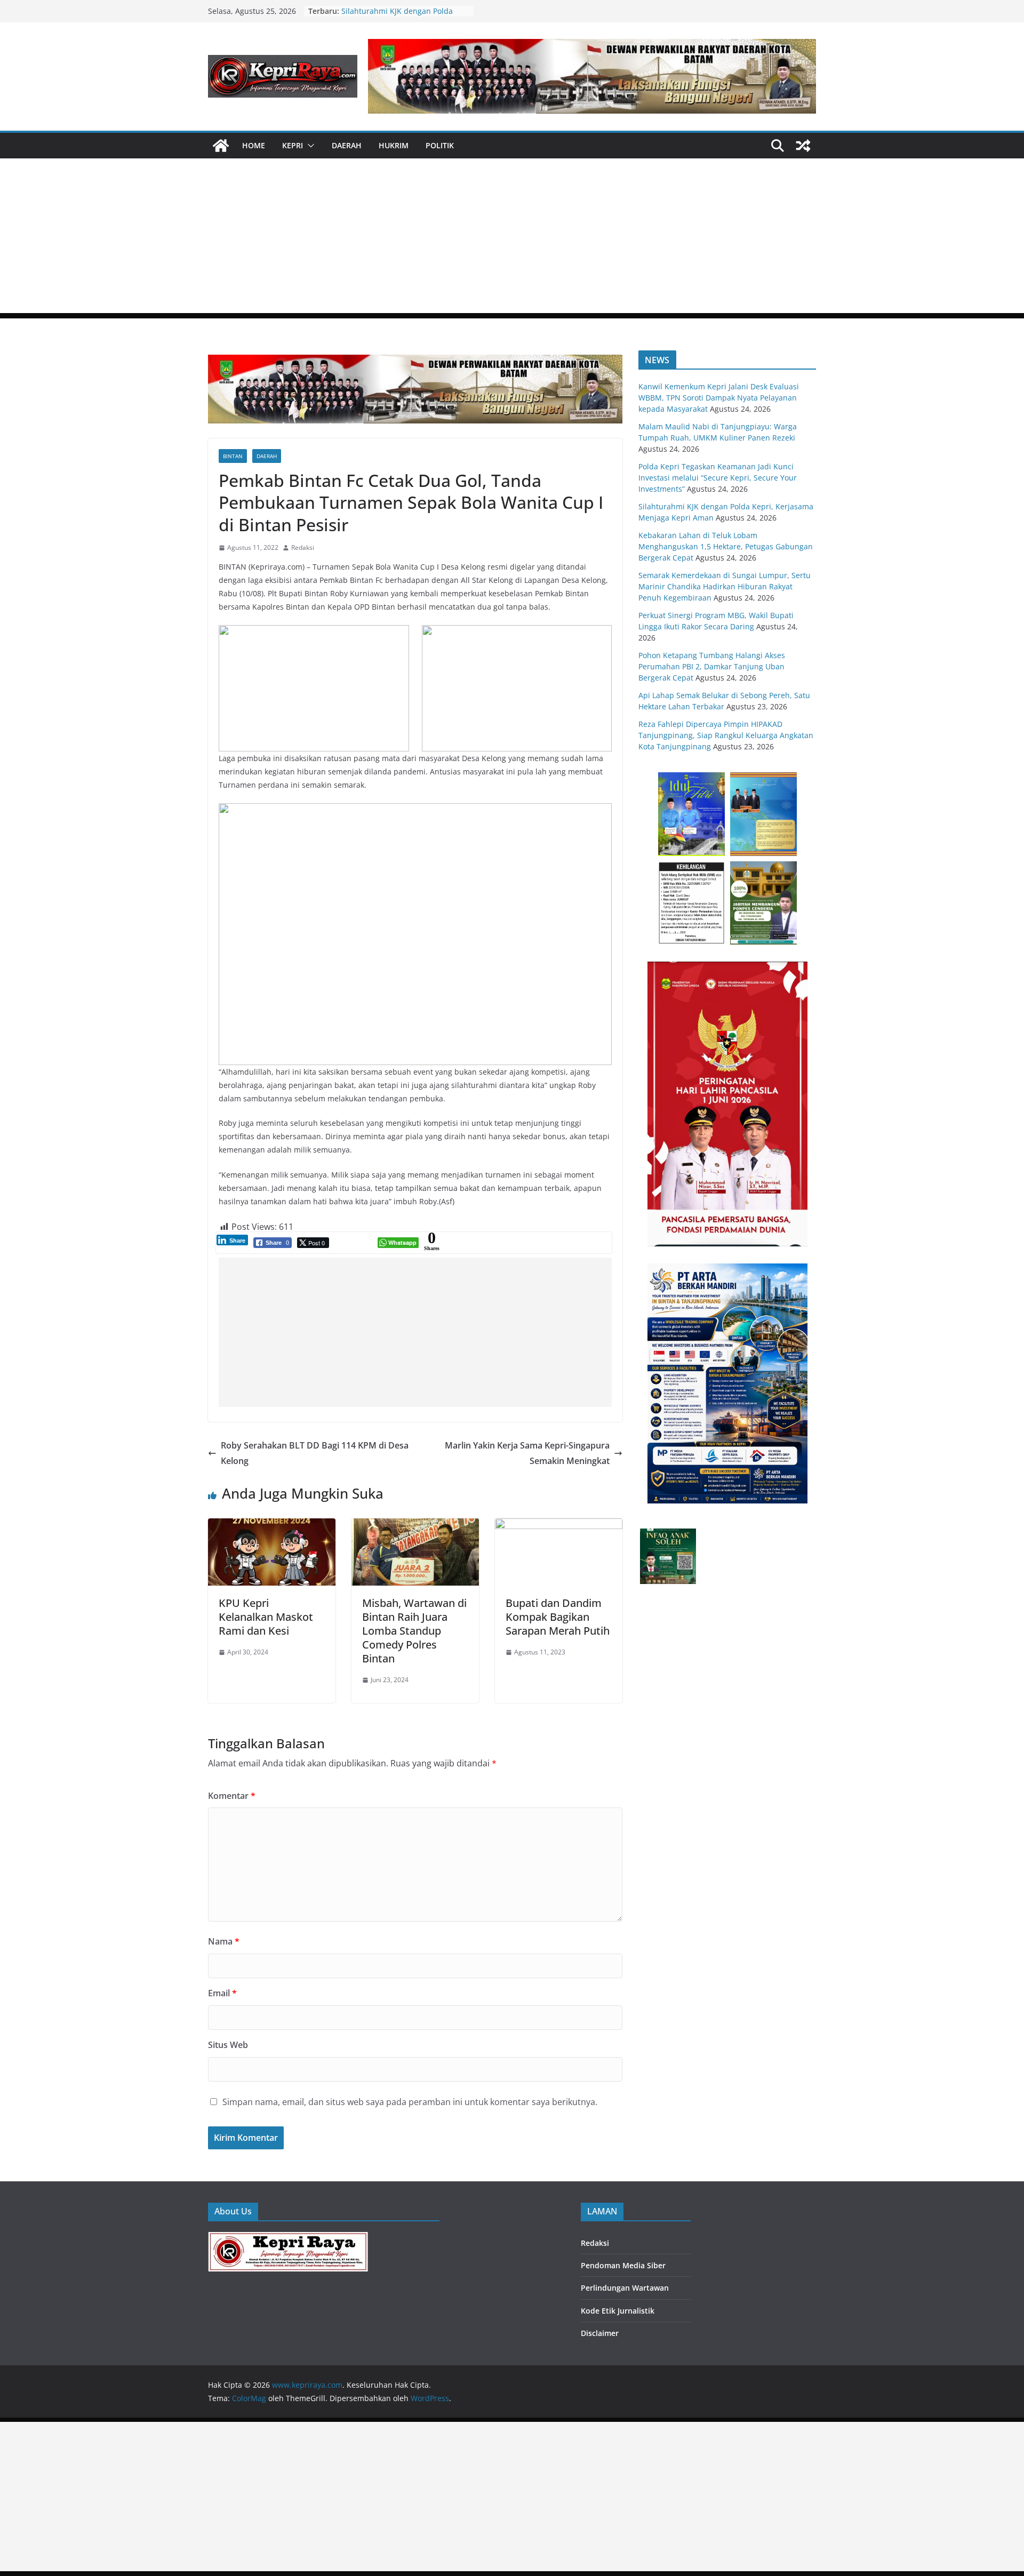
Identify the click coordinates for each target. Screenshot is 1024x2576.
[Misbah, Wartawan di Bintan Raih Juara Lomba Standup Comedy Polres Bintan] (415, 1526)
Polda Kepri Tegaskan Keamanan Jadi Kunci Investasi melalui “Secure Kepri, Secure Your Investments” (718, 478)
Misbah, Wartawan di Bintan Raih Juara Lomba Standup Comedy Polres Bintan (414, 1631)
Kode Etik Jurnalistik (618, 2311)
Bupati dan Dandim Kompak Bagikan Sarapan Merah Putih (558, 1617)
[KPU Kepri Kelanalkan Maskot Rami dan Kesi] (272, 1526)
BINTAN (233, 456)
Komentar (232, 1796)
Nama (224, 1941)
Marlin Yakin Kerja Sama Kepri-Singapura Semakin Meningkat (527, 1453)
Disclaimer (600, 2333)
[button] (309, 146)
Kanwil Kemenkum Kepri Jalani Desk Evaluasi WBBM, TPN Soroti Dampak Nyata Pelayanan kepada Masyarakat (719, 398)
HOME (254, 145)
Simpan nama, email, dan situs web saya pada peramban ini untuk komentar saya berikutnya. (410, 2102)
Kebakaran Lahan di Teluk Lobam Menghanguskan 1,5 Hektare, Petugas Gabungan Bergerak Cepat (726, 546)
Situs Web (228, 2045)
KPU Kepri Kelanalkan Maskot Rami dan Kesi (266, 1617)
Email (222, 1993)
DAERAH (347, 145)
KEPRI (293, 145)
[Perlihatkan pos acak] (803, 146)
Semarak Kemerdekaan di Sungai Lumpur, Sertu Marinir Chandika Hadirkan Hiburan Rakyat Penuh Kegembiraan (725, 586)
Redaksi (303, 547)
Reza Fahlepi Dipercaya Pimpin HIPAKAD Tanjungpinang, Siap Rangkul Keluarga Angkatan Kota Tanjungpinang (726, 735)
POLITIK (440, 145)
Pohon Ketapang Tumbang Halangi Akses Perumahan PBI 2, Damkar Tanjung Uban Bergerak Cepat (712, 666)
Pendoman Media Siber (623, 2265)
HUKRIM (394, 145)
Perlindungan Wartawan (625, 2288)
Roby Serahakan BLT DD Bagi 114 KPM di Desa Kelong (315, 1453)
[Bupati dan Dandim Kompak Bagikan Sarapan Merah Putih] (559, 1526)
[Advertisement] (512, 238)
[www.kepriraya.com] (221, 146)
